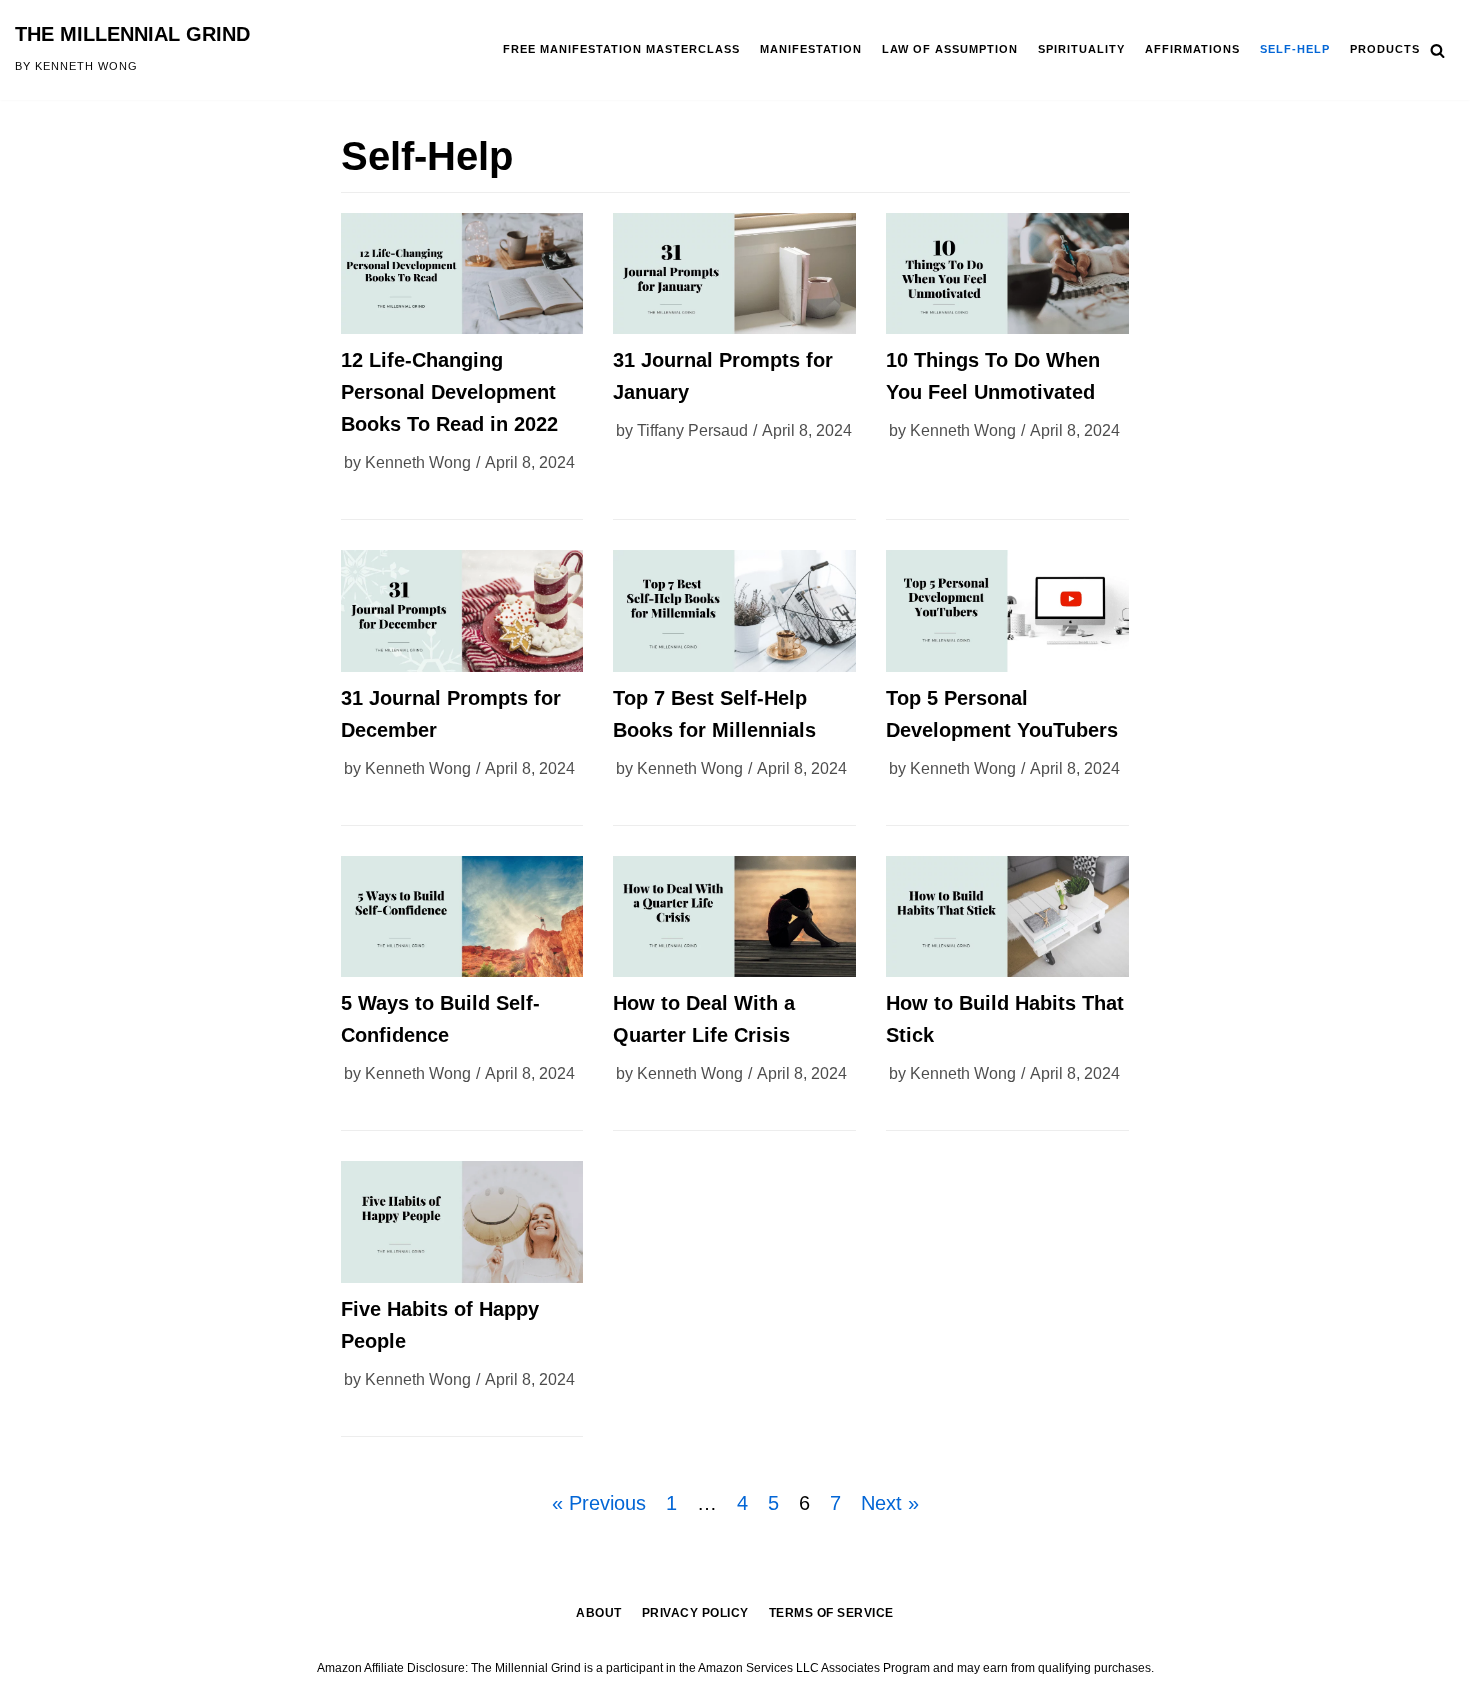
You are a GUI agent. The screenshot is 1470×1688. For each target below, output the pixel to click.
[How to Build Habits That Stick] (1007, 916)
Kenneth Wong (418, 462)
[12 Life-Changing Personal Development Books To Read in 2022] (462, 273)
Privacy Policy (695, 1613)
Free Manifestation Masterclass (621, 49)
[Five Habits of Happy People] (462, 1221)
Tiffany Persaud (692, 430)
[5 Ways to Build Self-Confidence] (462, 916)
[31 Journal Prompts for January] (734, 273)
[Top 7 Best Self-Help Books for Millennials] (734, 610)
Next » (890, 1503)
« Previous (599, 1503)
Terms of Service (831, 1613)
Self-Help (1295, 49)
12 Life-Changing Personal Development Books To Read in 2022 (449, 392)
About (599, 1613)
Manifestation (811, 49)
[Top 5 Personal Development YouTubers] (1007, 610)
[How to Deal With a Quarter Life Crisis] (734, 916)
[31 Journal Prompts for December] (462, 610)
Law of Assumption (950, 49)
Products (1385, 49)
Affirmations (1192, 49)
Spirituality (1081, 49)
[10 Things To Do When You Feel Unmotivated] (1007, 273)
